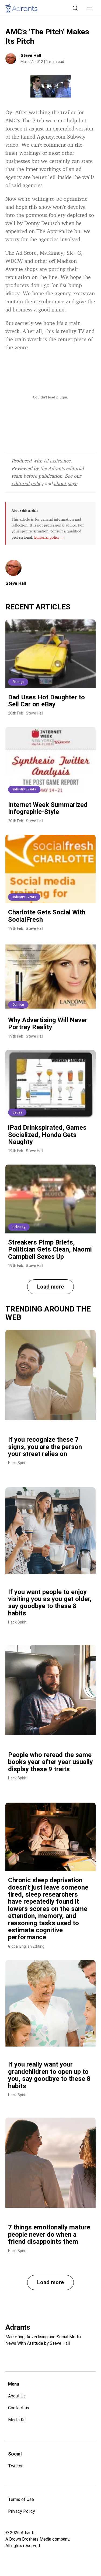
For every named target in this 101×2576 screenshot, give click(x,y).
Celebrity (19, 1227)
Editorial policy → (49, 537)
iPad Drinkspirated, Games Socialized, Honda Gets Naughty (47, 1135)
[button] (90, 8)
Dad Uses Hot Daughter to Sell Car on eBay (46, 701)
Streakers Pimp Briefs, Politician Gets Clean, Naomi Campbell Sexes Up (50, 1250)
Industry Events (24, 789)
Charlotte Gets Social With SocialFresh (47, 916)
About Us (17, 2396)
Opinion (18, 1005)
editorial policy (27, 483)
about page (66, 483)
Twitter (15, 2466)
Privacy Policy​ (22, 2511)
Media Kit (17, 2420)
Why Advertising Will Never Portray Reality (48, 1024)
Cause (17, 1112)
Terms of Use (21, 2499)
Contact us (19, 2408)
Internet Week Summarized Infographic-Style (48, 808)
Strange (18, 682)
